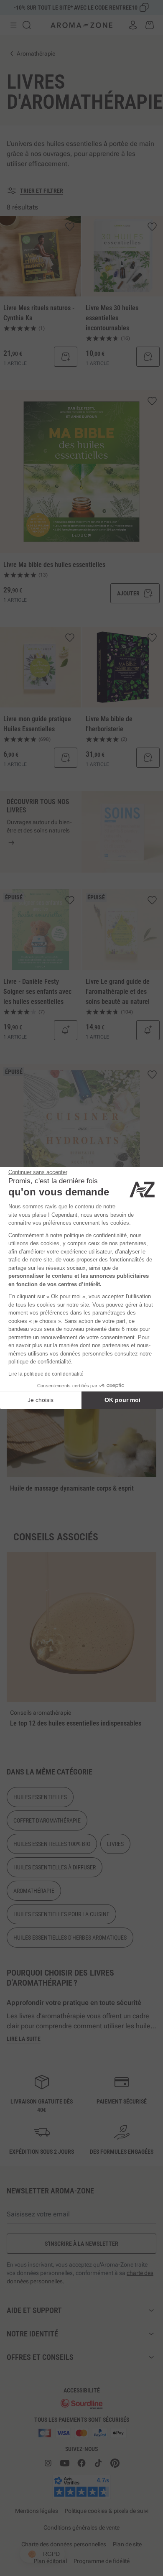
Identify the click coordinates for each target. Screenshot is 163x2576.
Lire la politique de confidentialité (46, 1374)
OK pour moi (122, 1400)
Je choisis (41, 1400)
